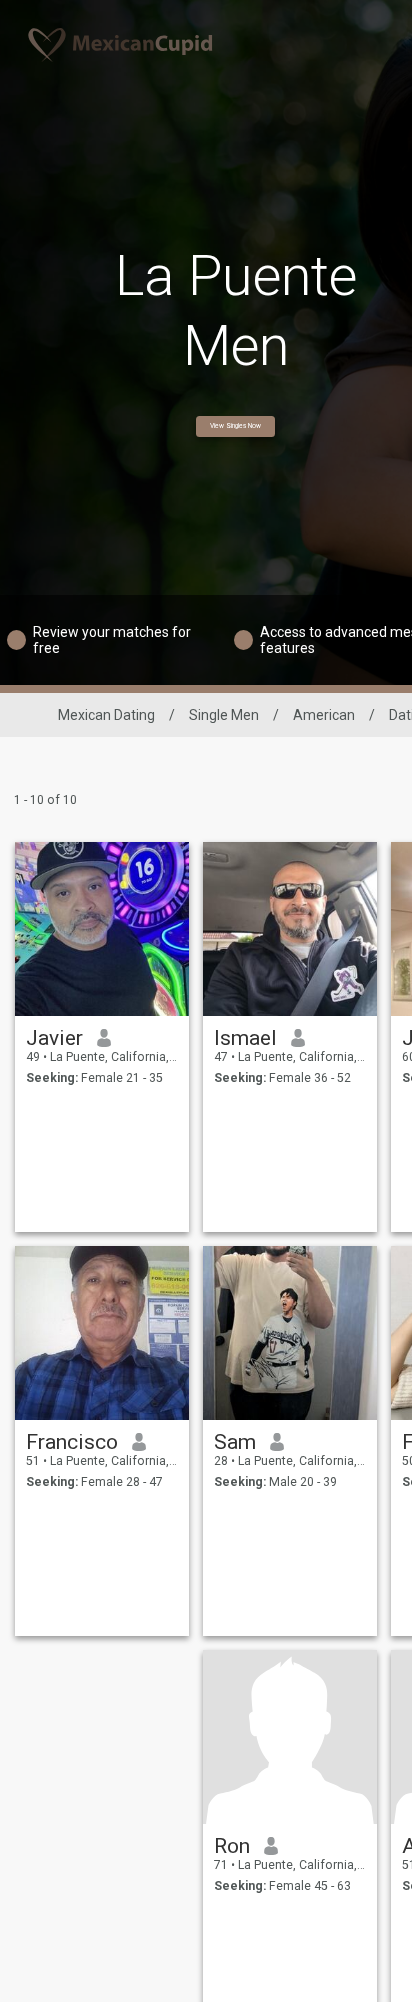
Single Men (224, 715)
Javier (54, 1038)
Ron (232, 1846)
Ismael (245, 1038)
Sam (235, 1442)
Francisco (72, 1442)
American (324, 715)
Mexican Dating (106, 715)
